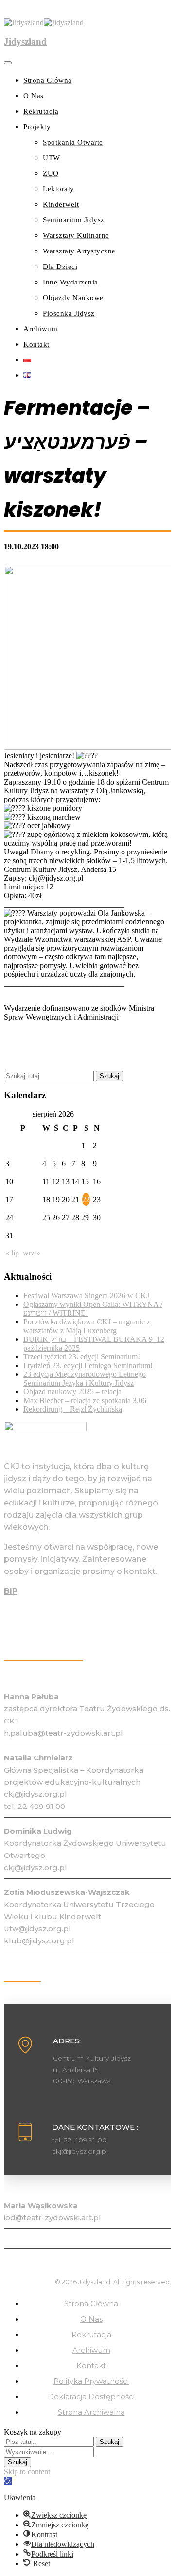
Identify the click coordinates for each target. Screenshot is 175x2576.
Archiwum (91, 2350)
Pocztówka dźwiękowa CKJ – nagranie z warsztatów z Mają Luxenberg (87, 1326)
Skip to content (27, 2471)
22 (86, 1199)
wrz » (32, 1253)
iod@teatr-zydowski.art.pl (52, 2217)
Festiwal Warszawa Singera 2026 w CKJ (86, 1296)
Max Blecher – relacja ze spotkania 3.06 (85, 1400)
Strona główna (91, 2303)
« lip (12, 1253)
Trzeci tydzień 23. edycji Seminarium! (82, 1357)
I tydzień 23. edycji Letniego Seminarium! (88, 1365)
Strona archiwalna (91, 2412)
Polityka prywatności (91, 2381)
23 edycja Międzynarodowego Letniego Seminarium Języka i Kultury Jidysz (85, 1379)
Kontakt (91, 2366)
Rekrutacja (91, 2334)
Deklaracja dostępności (91, 2397)
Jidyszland (25, 42)
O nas (91, 2319)
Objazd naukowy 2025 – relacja (72, 1392)
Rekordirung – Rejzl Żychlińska (73, 1409)
